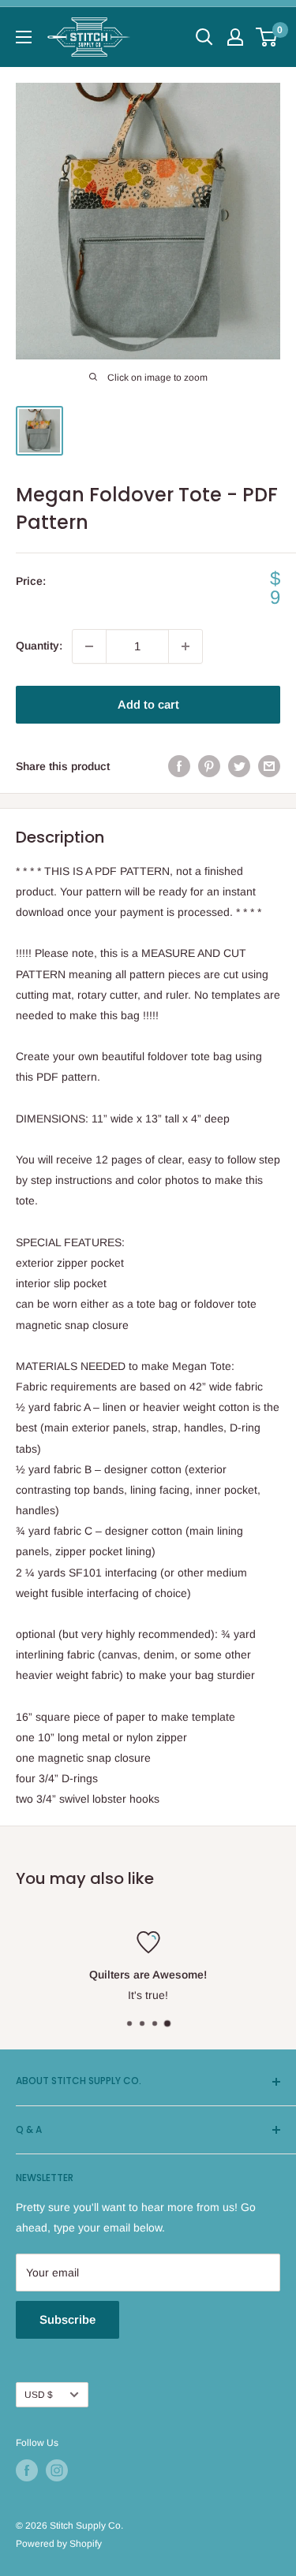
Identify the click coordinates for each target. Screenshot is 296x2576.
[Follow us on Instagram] (57, 2470)
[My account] (235, 37)
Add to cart (148, 704)
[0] (267, 37)
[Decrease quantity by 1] (89, 646)
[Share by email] (269, 766)
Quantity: (39, 646)
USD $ (39, 2395)
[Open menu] (24, 37)
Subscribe (67, 2319)
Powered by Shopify (59, 2544)
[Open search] (204, 37)
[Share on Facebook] (179, 766)
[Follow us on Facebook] (27, 2470)
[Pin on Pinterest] (209, 766)
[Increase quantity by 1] (185, 646)
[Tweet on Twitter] (239, 766)
